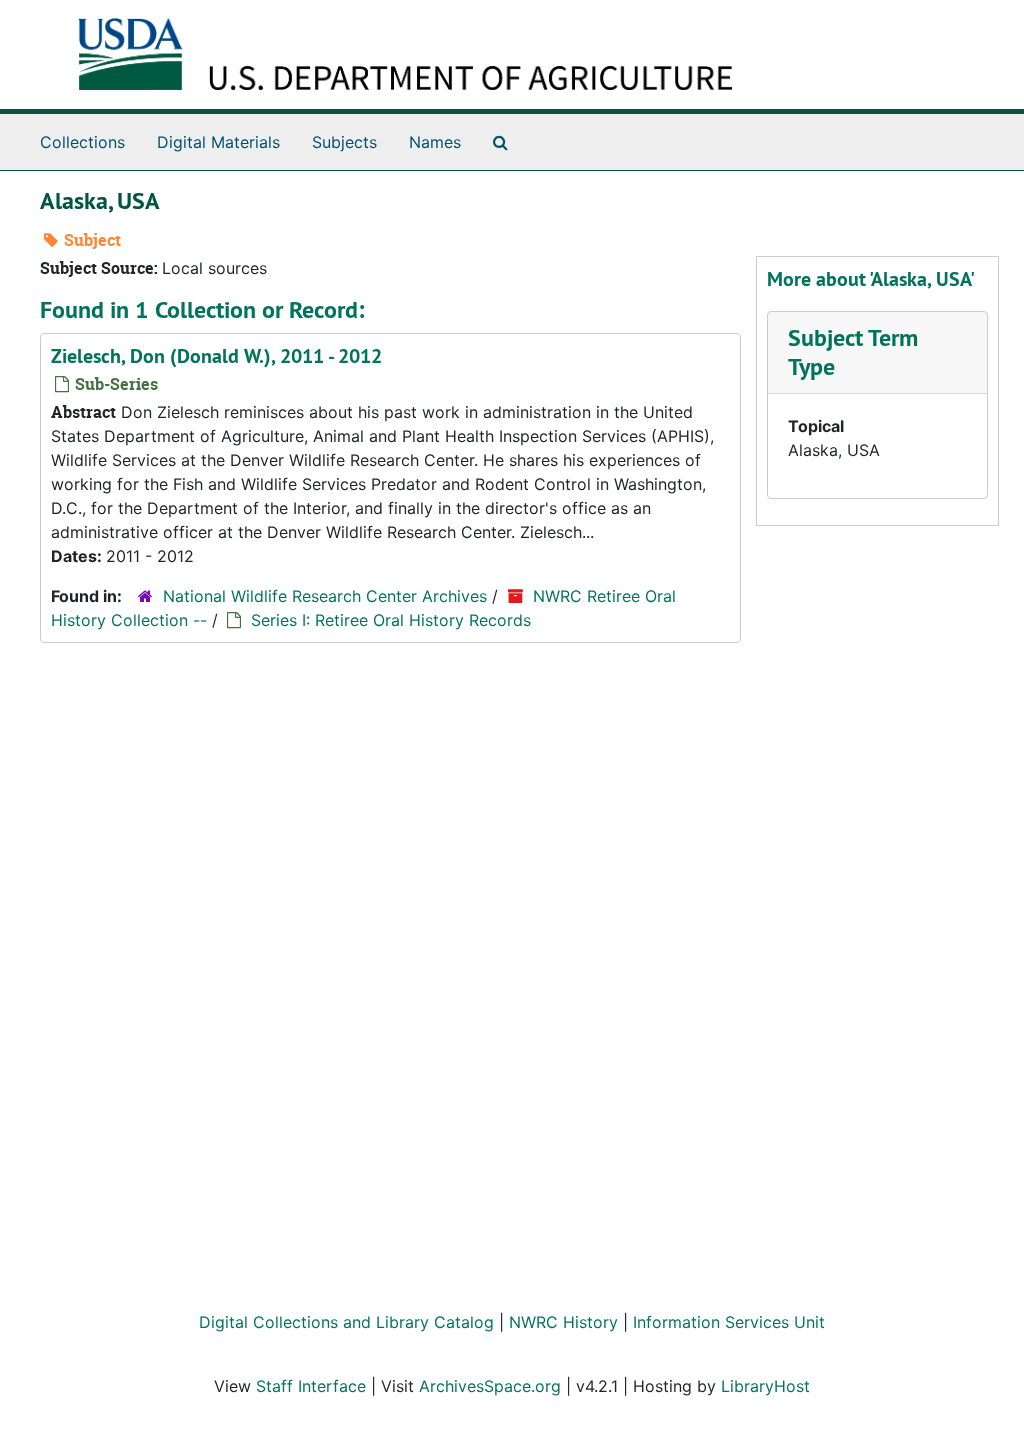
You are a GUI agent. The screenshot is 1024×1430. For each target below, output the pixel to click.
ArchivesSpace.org (490, 1386)
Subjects (344, 142)
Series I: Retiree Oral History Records (391, 620)
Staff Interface (311, 1386)
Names (435, 142)
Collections (82, 142)
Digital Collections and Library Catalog (346, 1322)
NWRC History (563, 1322)
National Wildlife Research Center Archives (325, 596)
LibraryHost (765, 1386)
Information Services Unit (729, 1322)
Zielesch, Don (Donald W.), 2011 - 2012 (216, 356)
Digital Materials (218, 142)
